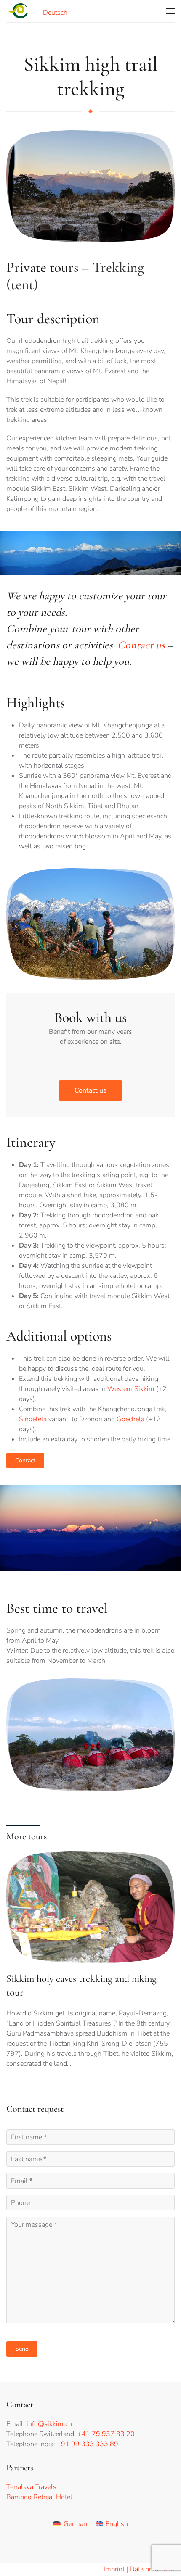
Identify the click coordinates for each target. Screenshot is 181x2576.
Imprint (114, 2569)
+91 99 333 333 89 (88, 2444)
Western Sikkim (131, 1389)
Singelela (33, 1419)
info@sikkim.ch (49, 2424)
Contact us (141, 645)
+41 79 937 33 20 (106, 2434)
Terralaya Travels (31, 2487)
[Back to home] (18, 11)
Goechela (130, 1419)
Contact (25, 1461)
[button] (170, 11)
